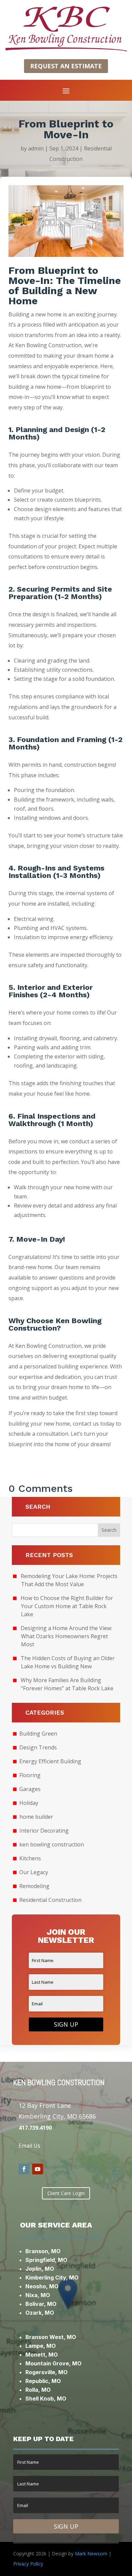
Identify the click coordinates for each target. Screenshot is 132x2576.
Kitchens (30, 1858)
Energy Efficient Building (50, 1761)
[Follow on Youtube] (38, 2169)
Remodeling (34, 1886)
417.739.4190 (35, 2128)
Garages (30, 1789)
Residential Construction (50, 1900)
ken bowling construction (52, 1844)
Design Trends (38, 1747)
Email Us (29, 2146)
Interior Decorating (44, 1831)
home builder (36, 1817)
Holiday (29, 1803)
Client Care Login (66, 2193)
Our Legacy (34, 1872)
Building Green (38, 1734)
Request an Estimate (66, 66)
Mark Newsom (91, 2554)
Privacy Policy (28, 2564)
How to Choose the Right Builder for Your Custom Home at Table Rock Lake (67, 1606)
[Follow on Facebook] (24, 2169)
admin (36, 148)
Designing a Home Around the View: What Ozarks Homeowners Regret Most (66, 1636)
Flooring (30, 1775)
